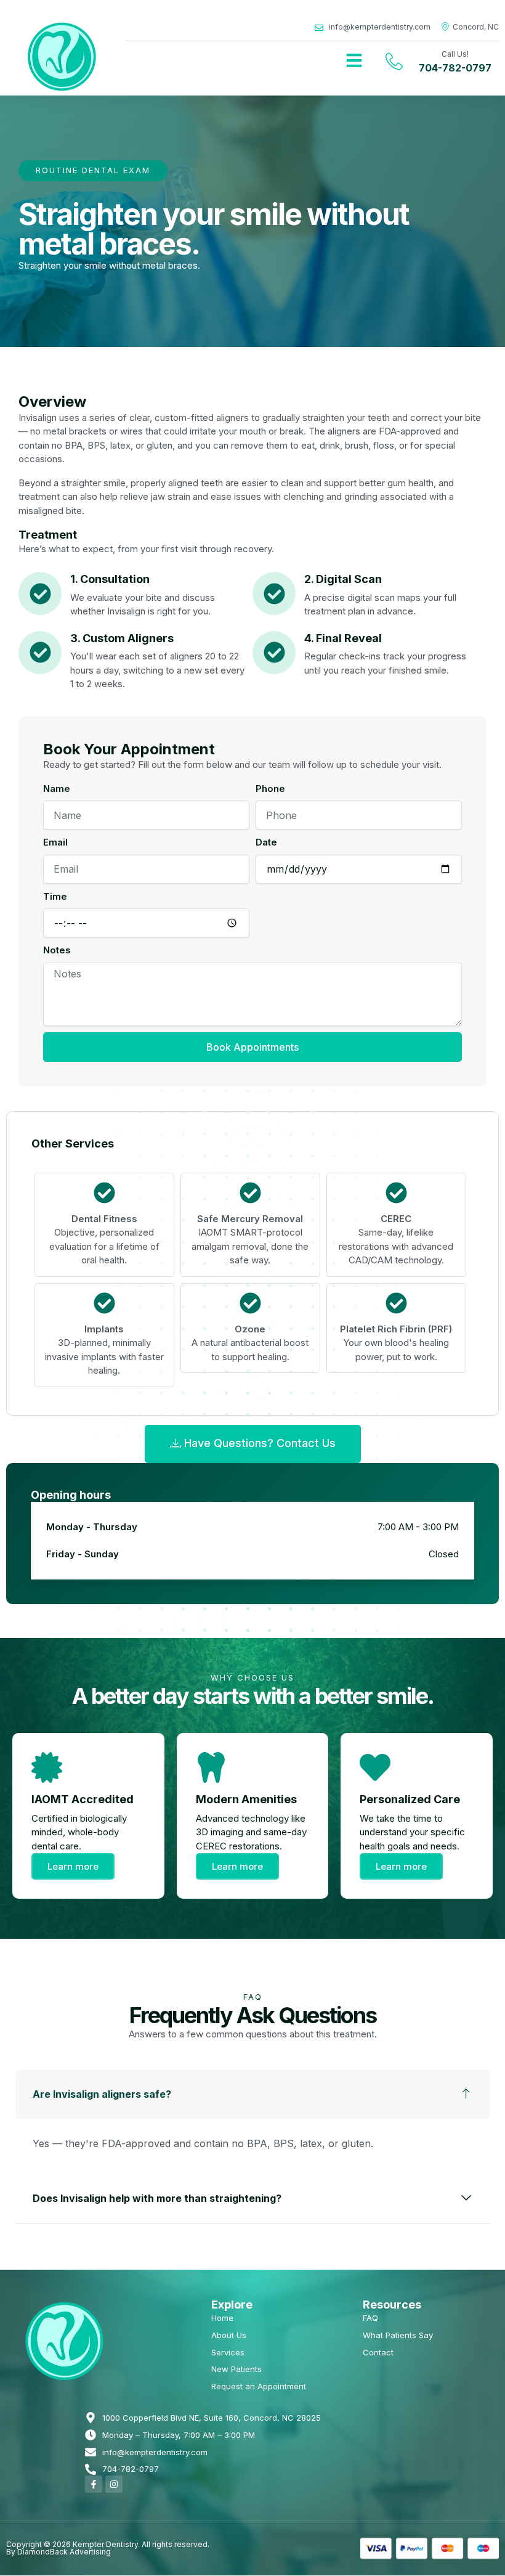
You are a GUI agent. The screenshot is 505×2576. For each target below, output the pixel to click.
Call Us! (455, 54)
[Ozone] (250, 1303)
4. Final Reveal (343, 638)
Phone (270, 789)
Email (55, 842)
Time (55, 896)
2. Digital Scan (343, 579)
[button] (354, 60)
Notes (57, 950)
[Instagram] (114, 2484)
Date (266, 842)
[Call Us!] (394, 61)
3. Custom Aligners (122, 638)
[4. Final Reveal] (274, 653)
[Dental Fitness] (104, 1193)
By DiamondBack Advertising (59, 2552)
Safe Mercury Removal (250, 1219)
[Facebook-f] (94, 2484)
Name (57, 789)
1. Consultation (110, 579)
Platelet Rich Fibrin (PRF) (396, 1329)
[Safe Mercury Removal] (250, 1193)
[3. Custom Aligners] (40, 653)
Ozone (250, 1329)
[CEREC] (396, 1193)
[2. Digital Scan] (274, 593)
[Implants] (104, 1303)
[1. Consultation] (40, 593)
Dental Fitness (104, 1219)
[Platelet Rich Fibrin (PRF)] (396, 1303)
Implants (104, 1329)
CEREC (396, 1219)
